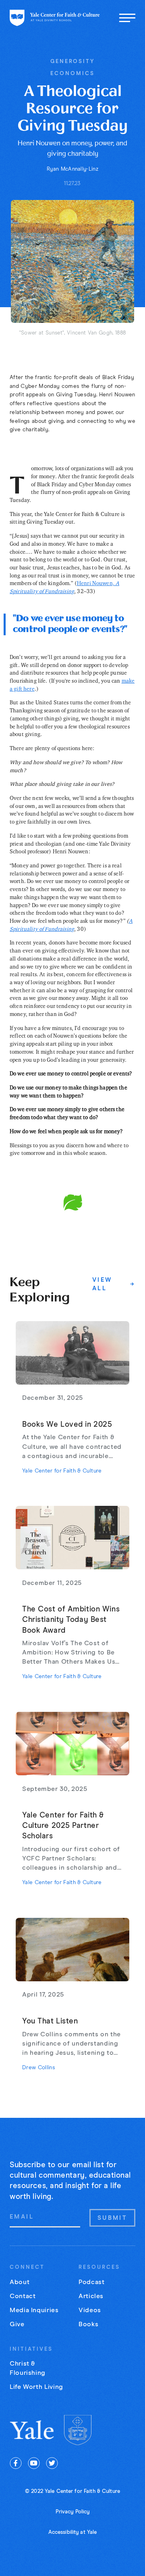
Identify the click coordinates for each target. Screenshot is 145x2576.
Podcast (91, 2282)
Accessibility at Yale (73, 2532)
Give (17, 2324)
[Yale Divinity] (78, 2430)
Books (88, 2324)
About (20, 2282)
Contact (23, 2296)
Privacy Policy (73, 2512)
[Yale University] (32, 2430)
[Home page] (55, 18)
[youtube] (34, 2463)
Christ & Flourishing (28, 2368)
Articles (91, 2296)
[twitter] (52, 2463)
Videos (90, 2310)
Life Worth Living (36, 2387)
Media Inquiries (34, 2310)
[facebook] (16, 2463)
